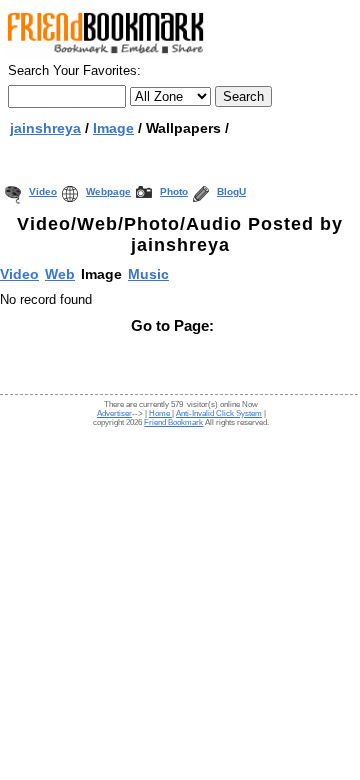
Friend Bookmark (173, 422)
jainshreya (45, 128)
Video (43, 191)
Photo (174, 191)
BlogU (231, 191)
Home (160, 413)
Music (148, 274)
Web (60, 274)
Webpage (108, 191)
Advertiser (114, 413)
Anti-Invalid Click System (219, 413)
